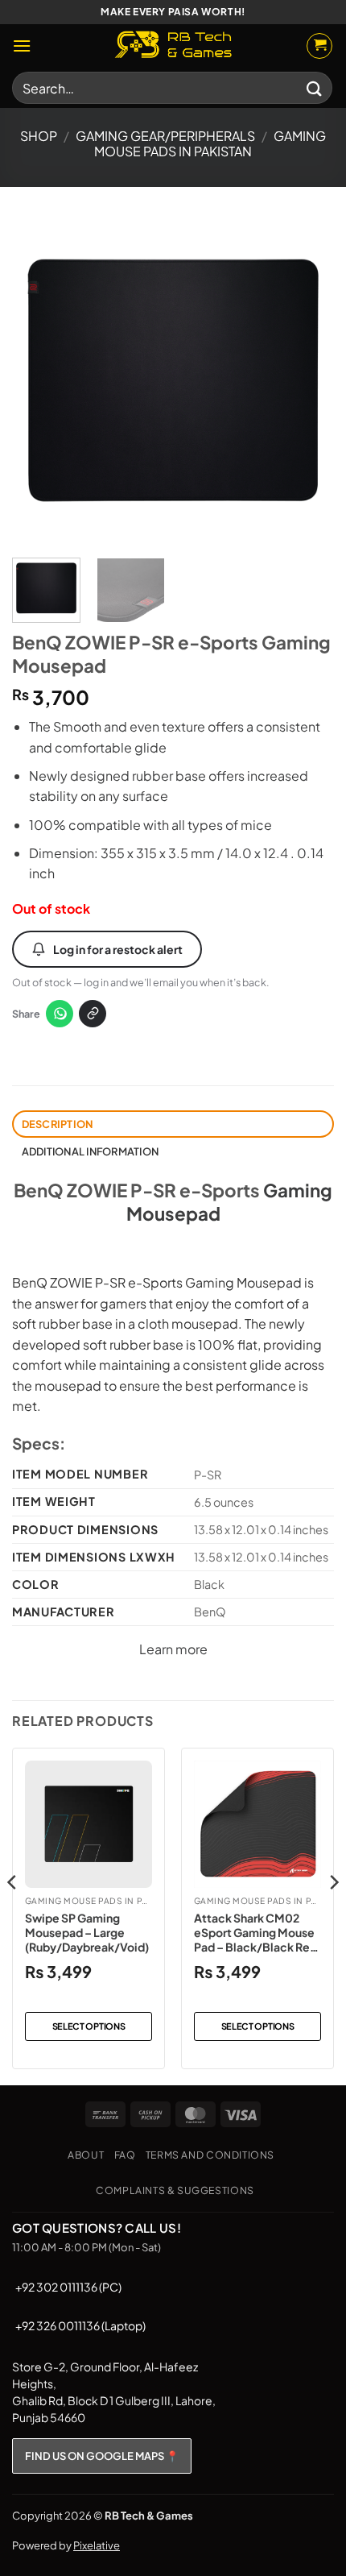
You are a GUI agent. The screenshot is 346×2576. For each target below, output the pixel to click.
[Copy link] (93, 1014)
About (86, 2155)
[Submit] (315, 87)
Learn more (173, 1649)
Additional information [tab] (91, 1151)
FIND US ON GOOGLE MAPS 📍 (102, 2456)
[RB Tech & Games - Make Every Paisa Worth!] (173, 46)
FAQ (125, 2155)
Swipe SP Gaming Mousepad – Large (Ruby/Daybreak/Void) (87, 1932)
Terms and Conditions (210, 2155)
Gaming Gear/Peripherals (165, 136)
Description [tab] (58, 1124)
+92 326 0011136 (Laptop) (80, 2325)
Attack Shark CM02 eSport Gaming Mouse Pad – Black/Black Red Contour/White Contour (255, 1933)
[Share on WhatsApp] (60, 1014)
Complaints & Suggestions (175, 2190)
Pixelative (97, 2545)
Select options (89, 2026)
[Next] (307, 381)
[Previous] (39, 381)
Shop (39, 136)
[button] (22, 46)
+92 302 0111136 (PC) (68, 2287)
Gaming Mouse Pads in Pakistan (210, 143)
